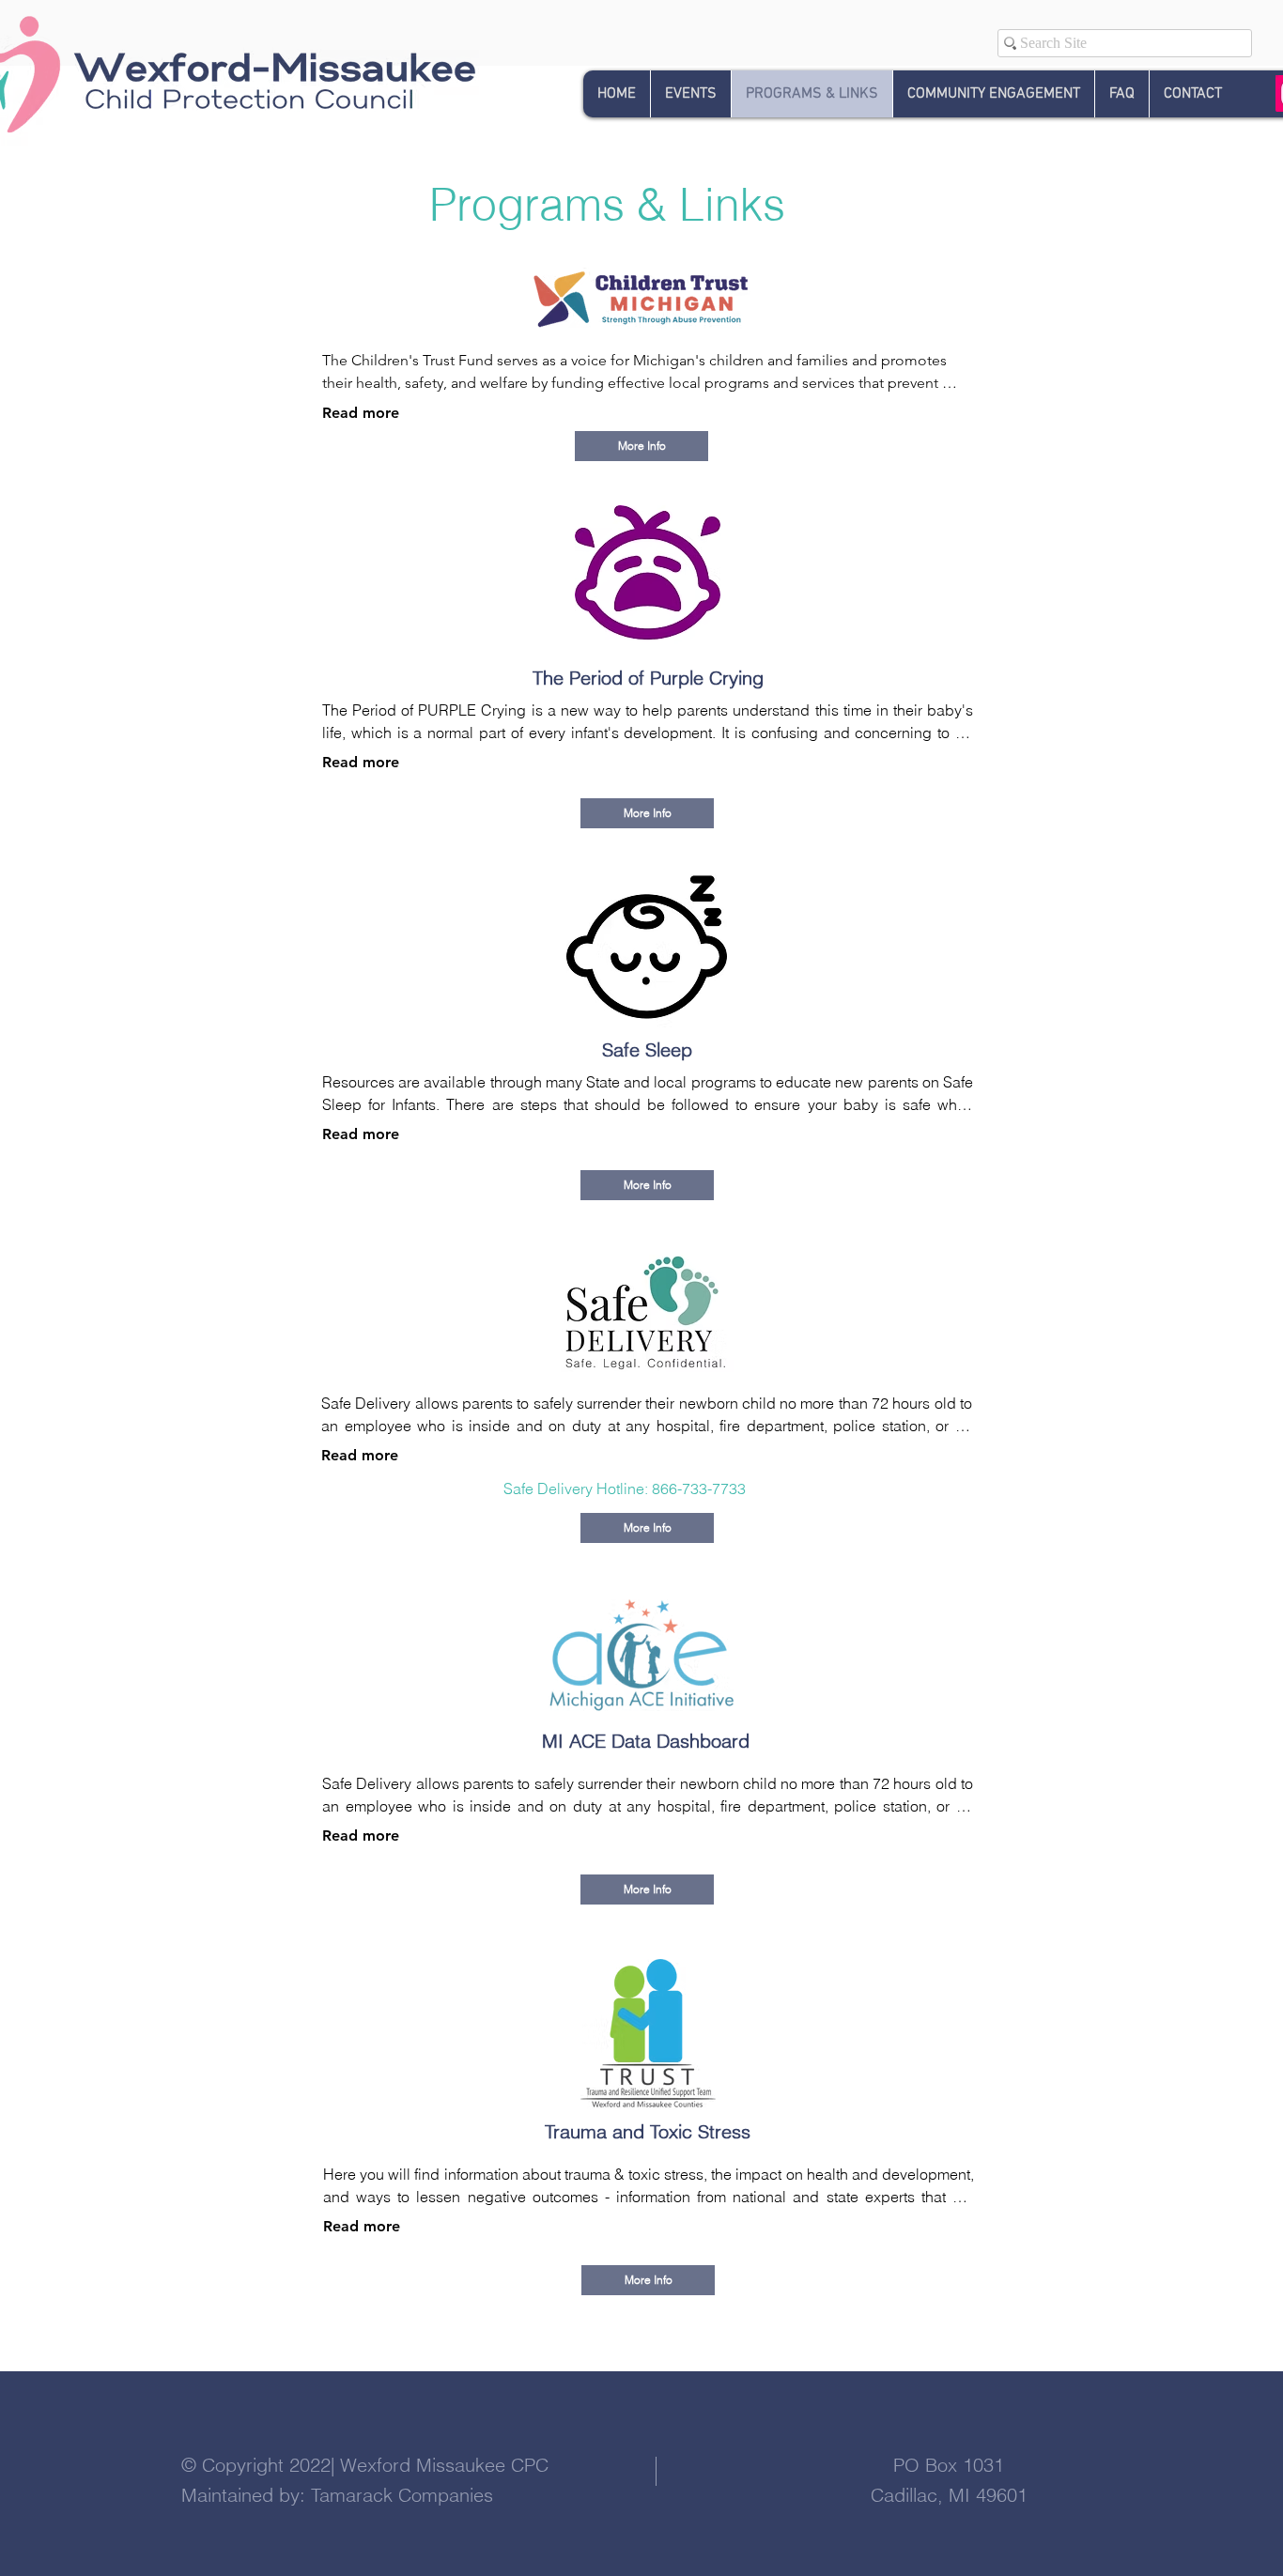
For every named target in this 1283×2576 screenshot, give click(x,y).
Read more (361, 413)
